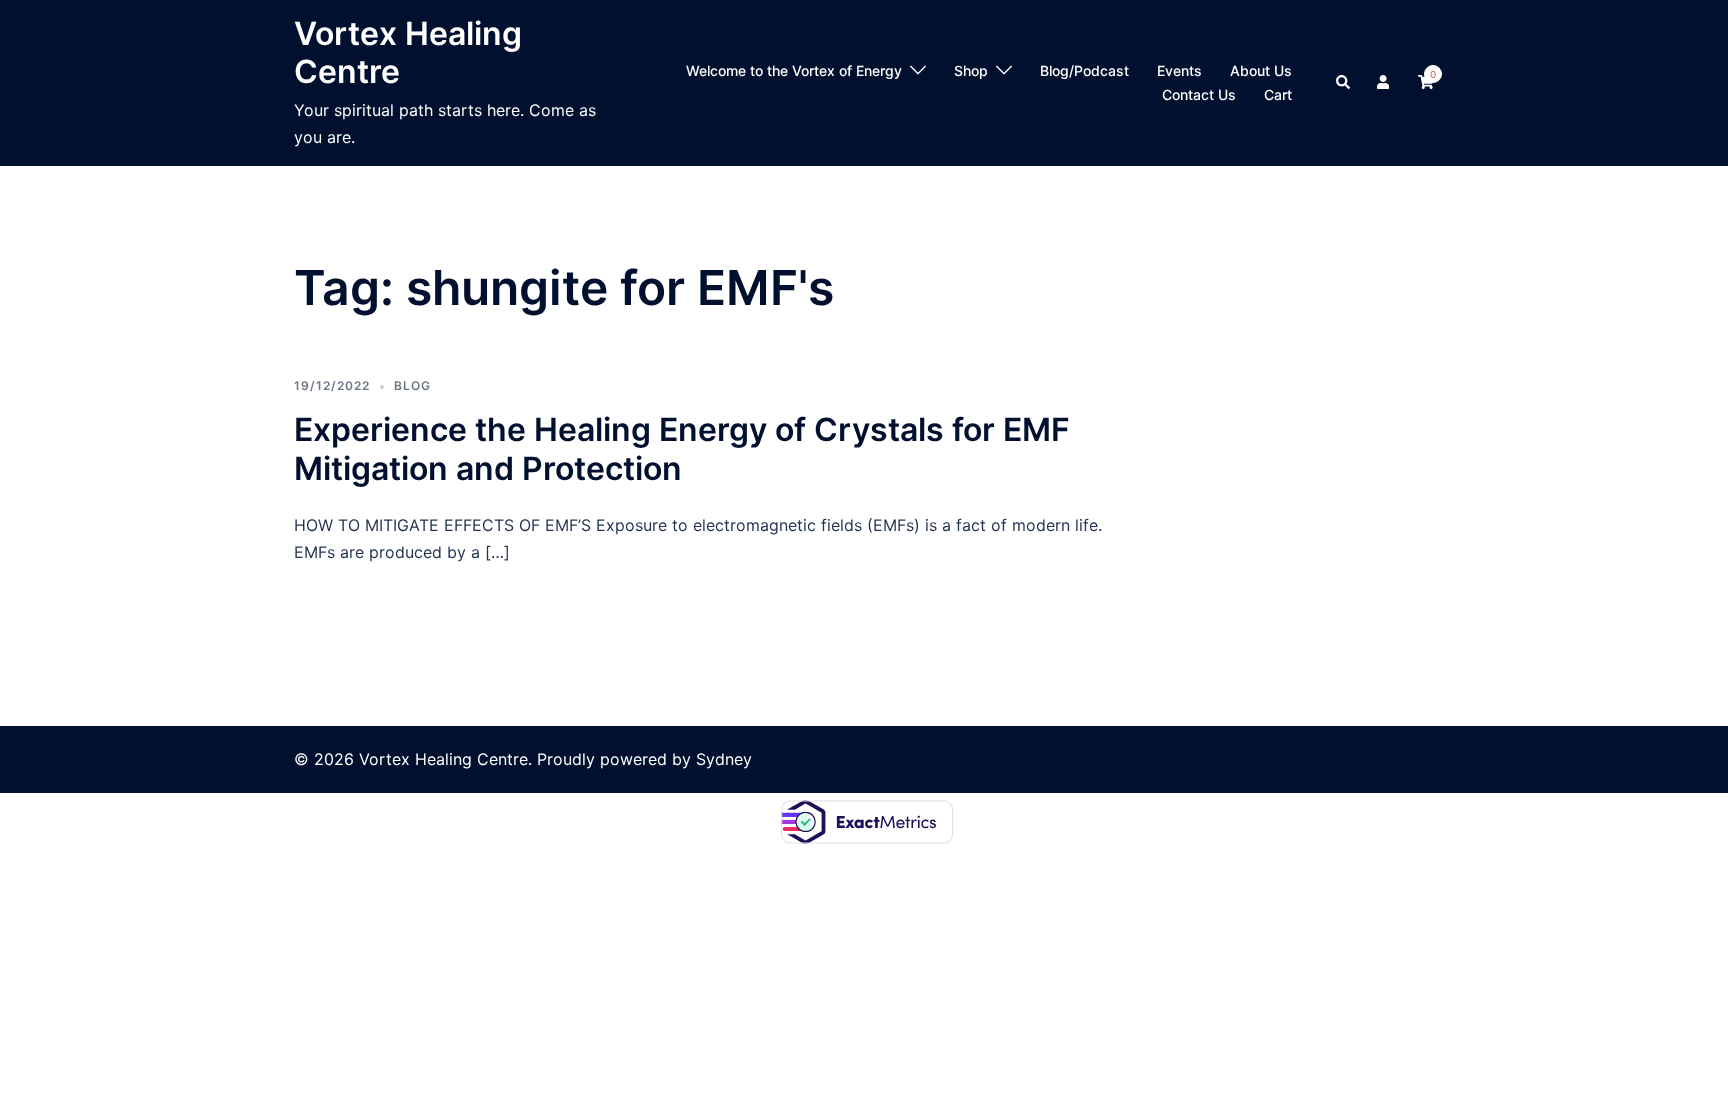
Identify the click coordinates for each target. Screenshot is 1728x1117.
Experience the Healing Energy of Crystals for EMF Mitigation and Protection (682, 448)
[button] (1344, 83)
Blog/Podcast (1084, 70)
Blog (412, 385)
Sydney (724, 759)
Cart (1278, 94)
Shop (971, 70)
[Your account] (1385, 83)
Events (1179, 70)
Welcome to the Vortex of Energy (794, 70)
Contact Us (1199, 94)
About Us (1261, 70)
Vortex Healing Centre (408, 52)
